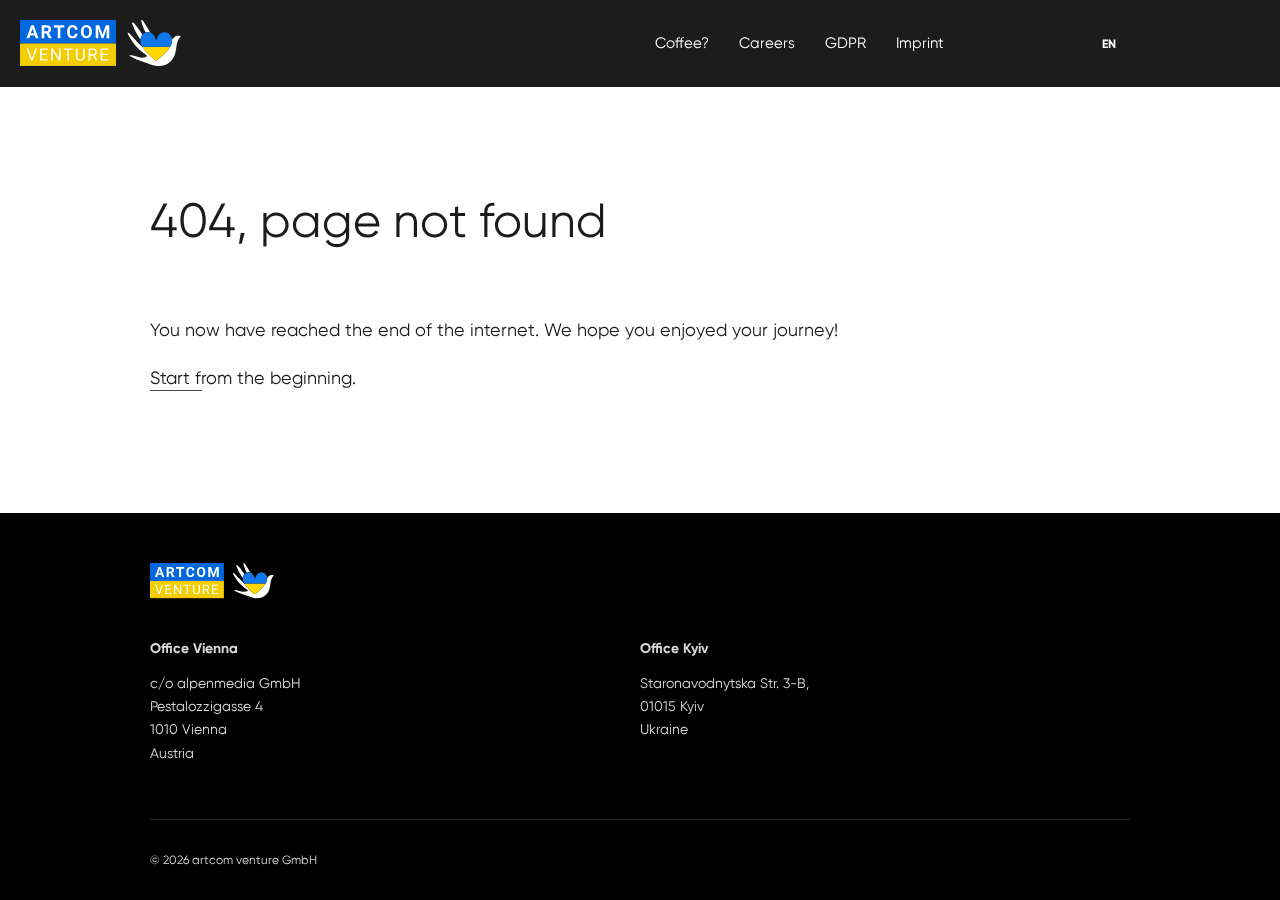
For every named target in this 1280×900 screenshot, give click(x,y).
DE (1109, 44)
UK (1109, 44)
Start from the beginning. (253, 377)
